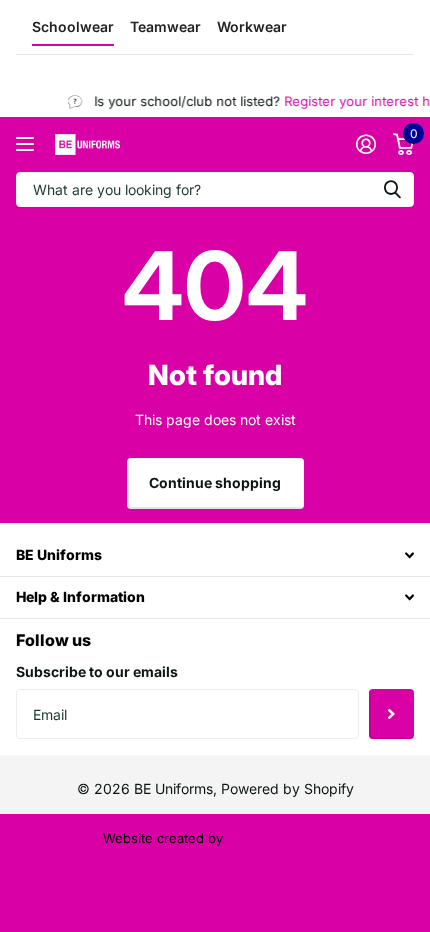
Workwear (252, 26)
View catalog (27, 144)
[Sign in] (365, 144)
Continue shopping (215, 482)
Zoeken (392, 189)
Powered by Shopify (287, 788)
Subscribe (391, 714)
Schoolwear (73, 26)
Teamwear (165, 26)
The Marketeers (277, 838)
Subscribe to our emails (97, 671)
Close (215, 555)
